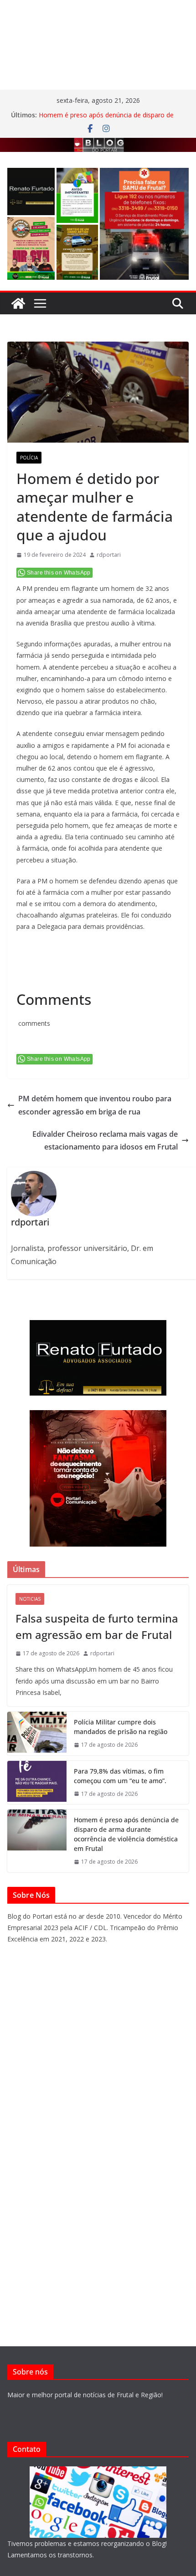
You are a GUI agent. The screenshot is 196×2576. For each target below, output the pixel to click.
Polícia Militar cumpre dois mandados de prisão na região (121, 1727)
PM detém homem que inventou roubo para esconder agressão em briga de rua (95, 1105)
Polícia (29, 458)
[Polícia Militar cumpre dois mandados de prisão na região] (37, 1734)
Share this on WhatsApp (59, 573)
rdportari (109, 555)
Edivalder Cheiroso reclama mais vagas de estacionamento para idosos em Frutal (105, 1141)
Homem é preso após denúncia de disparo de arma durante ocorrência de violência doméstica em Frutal (126, 1834)
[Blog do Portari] (18, 303)
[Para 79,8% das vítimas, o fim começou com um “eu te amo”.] (37, 1783)
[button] (31, 192)
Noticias (30, 1599)
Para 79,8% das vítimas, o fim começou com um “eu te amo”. (120, 1776)
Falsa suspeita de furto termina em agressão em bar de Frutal (97, 1626)
